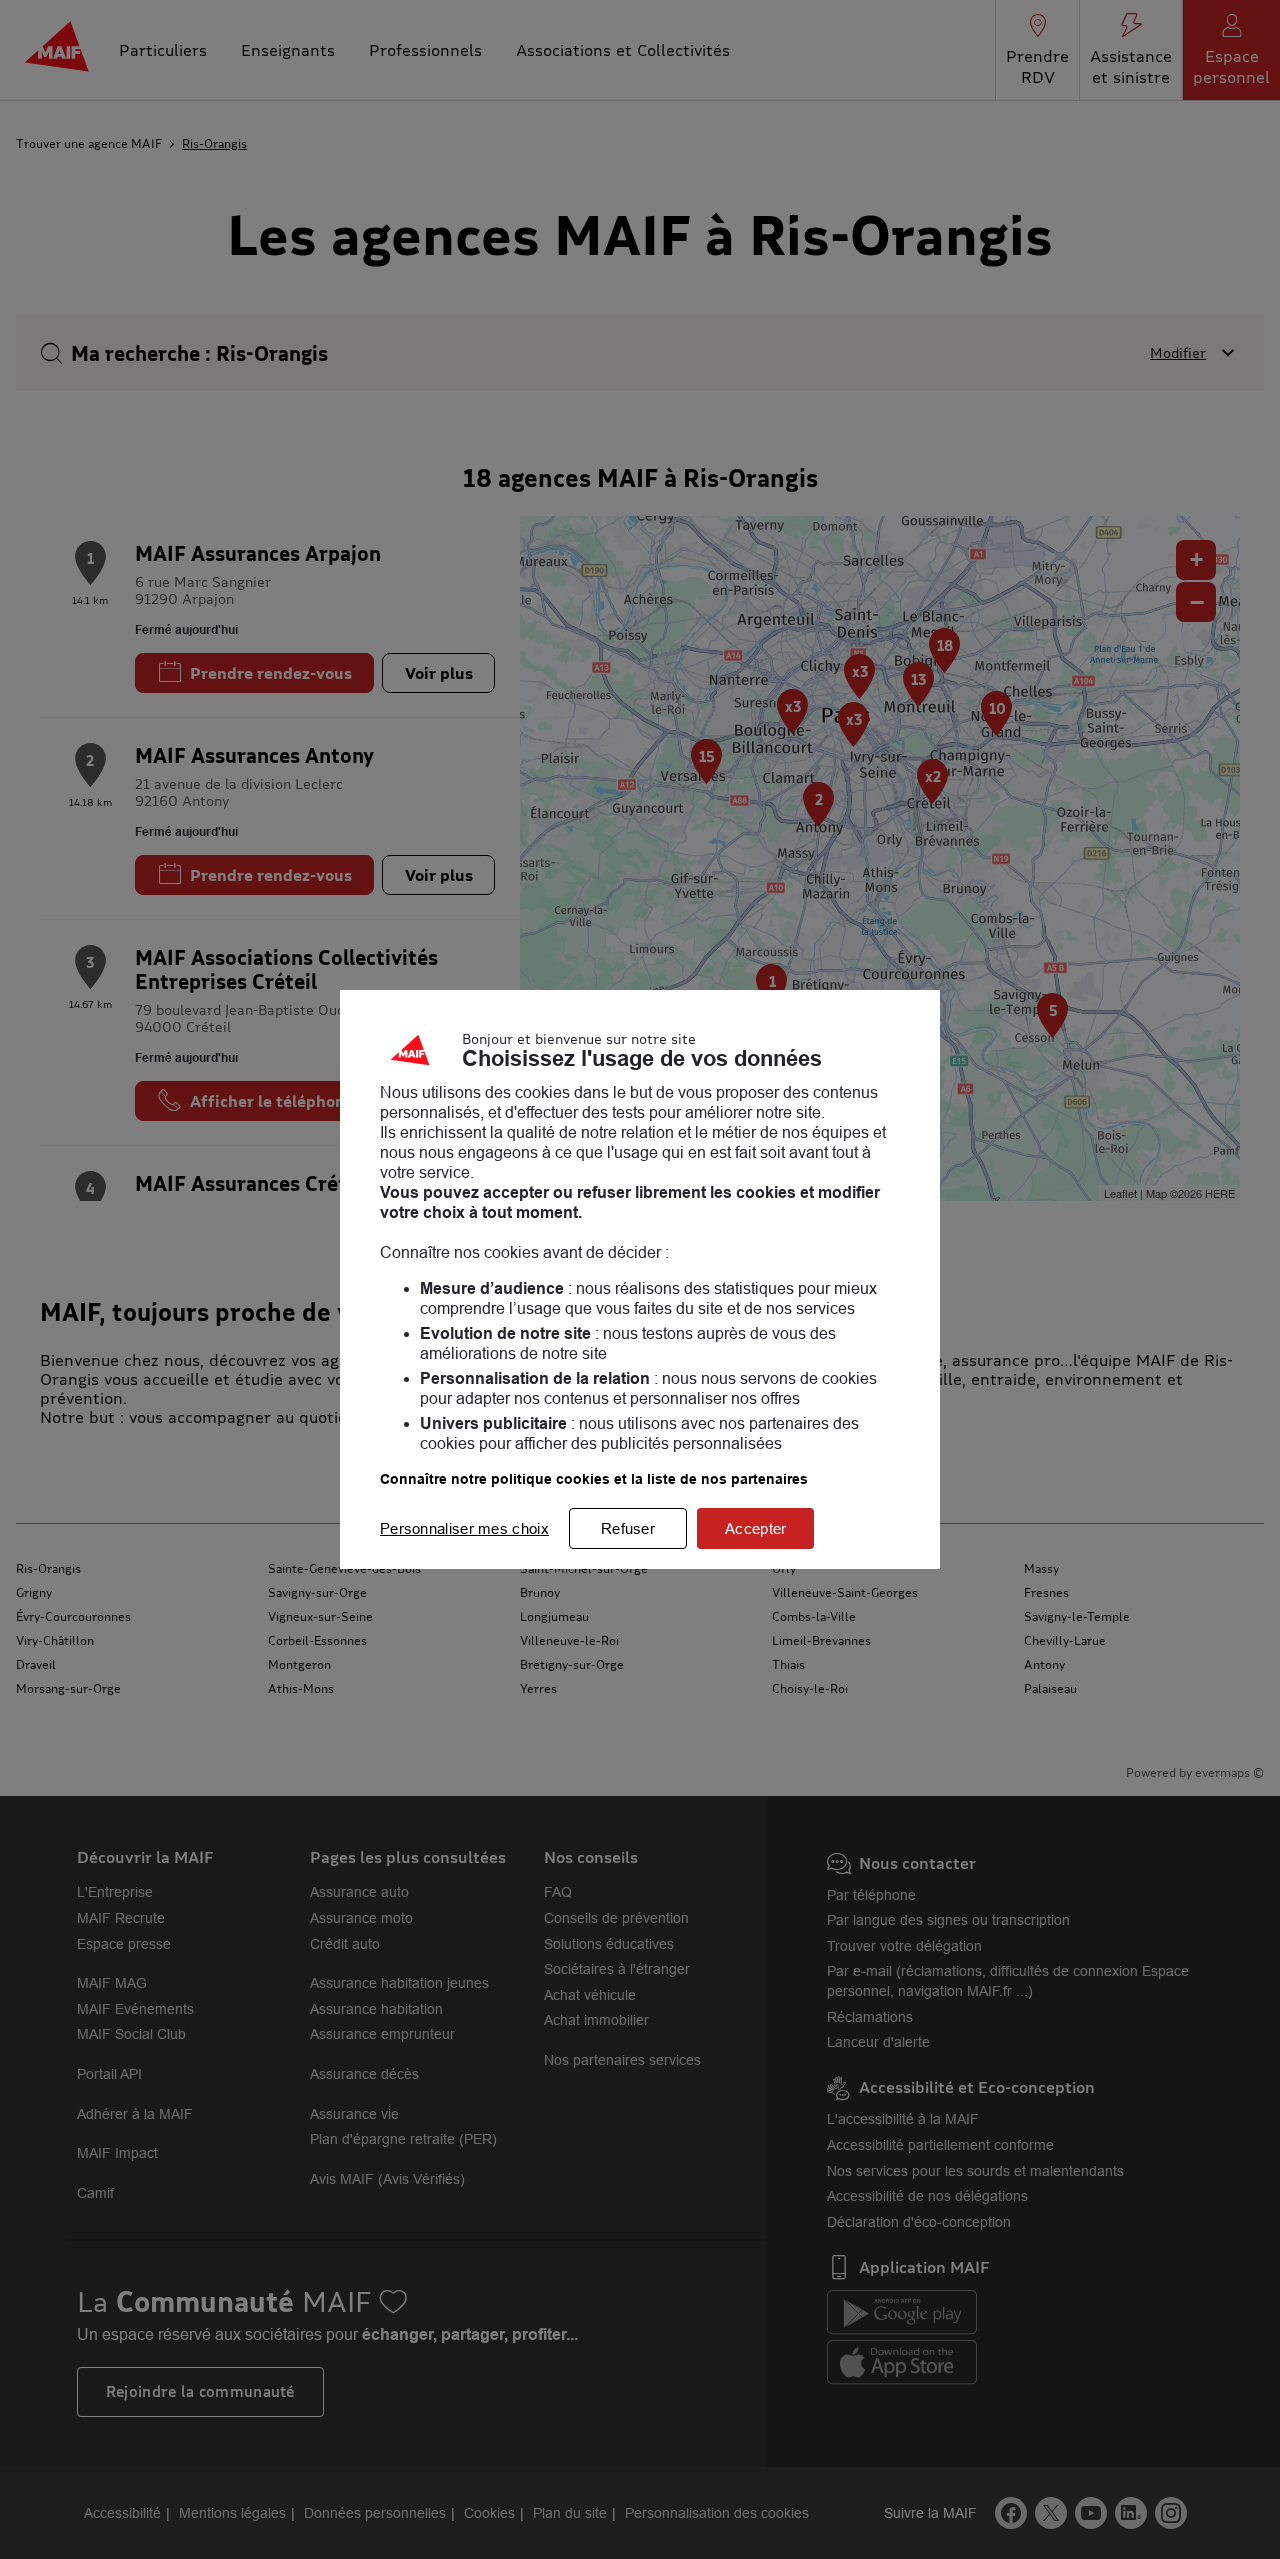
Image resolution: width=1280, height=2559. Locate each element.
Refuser (628, 1528)
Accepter (755, 1528)
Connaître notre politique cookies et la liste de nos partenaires (594, 1479)
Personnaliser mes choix (464, 1528)
